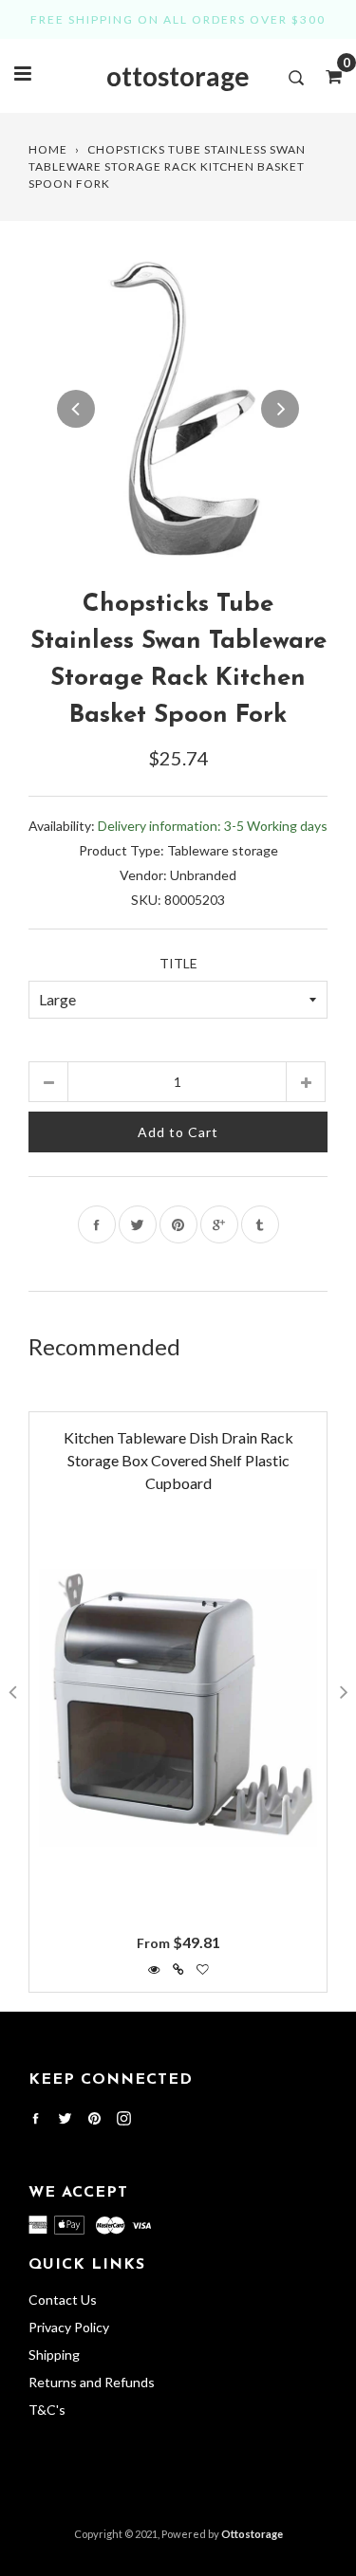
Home (48, 149)
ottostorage (178, 76)
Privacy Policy (69, 2327)
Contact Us (63, 2300)
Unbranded (203, 875)
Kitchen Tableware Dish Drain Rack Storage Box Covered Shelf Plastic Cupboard (178, 1460)
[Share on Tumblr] (260, 1224)
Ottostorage (252, 2534)
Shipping (54, 2355)
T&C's (47, 2410)
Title (178, 963)
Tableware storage (223, 850)
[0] (328, 76)
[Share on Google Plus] (219, 1224)
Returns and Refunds (92, 2382)
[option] (178, 408)
